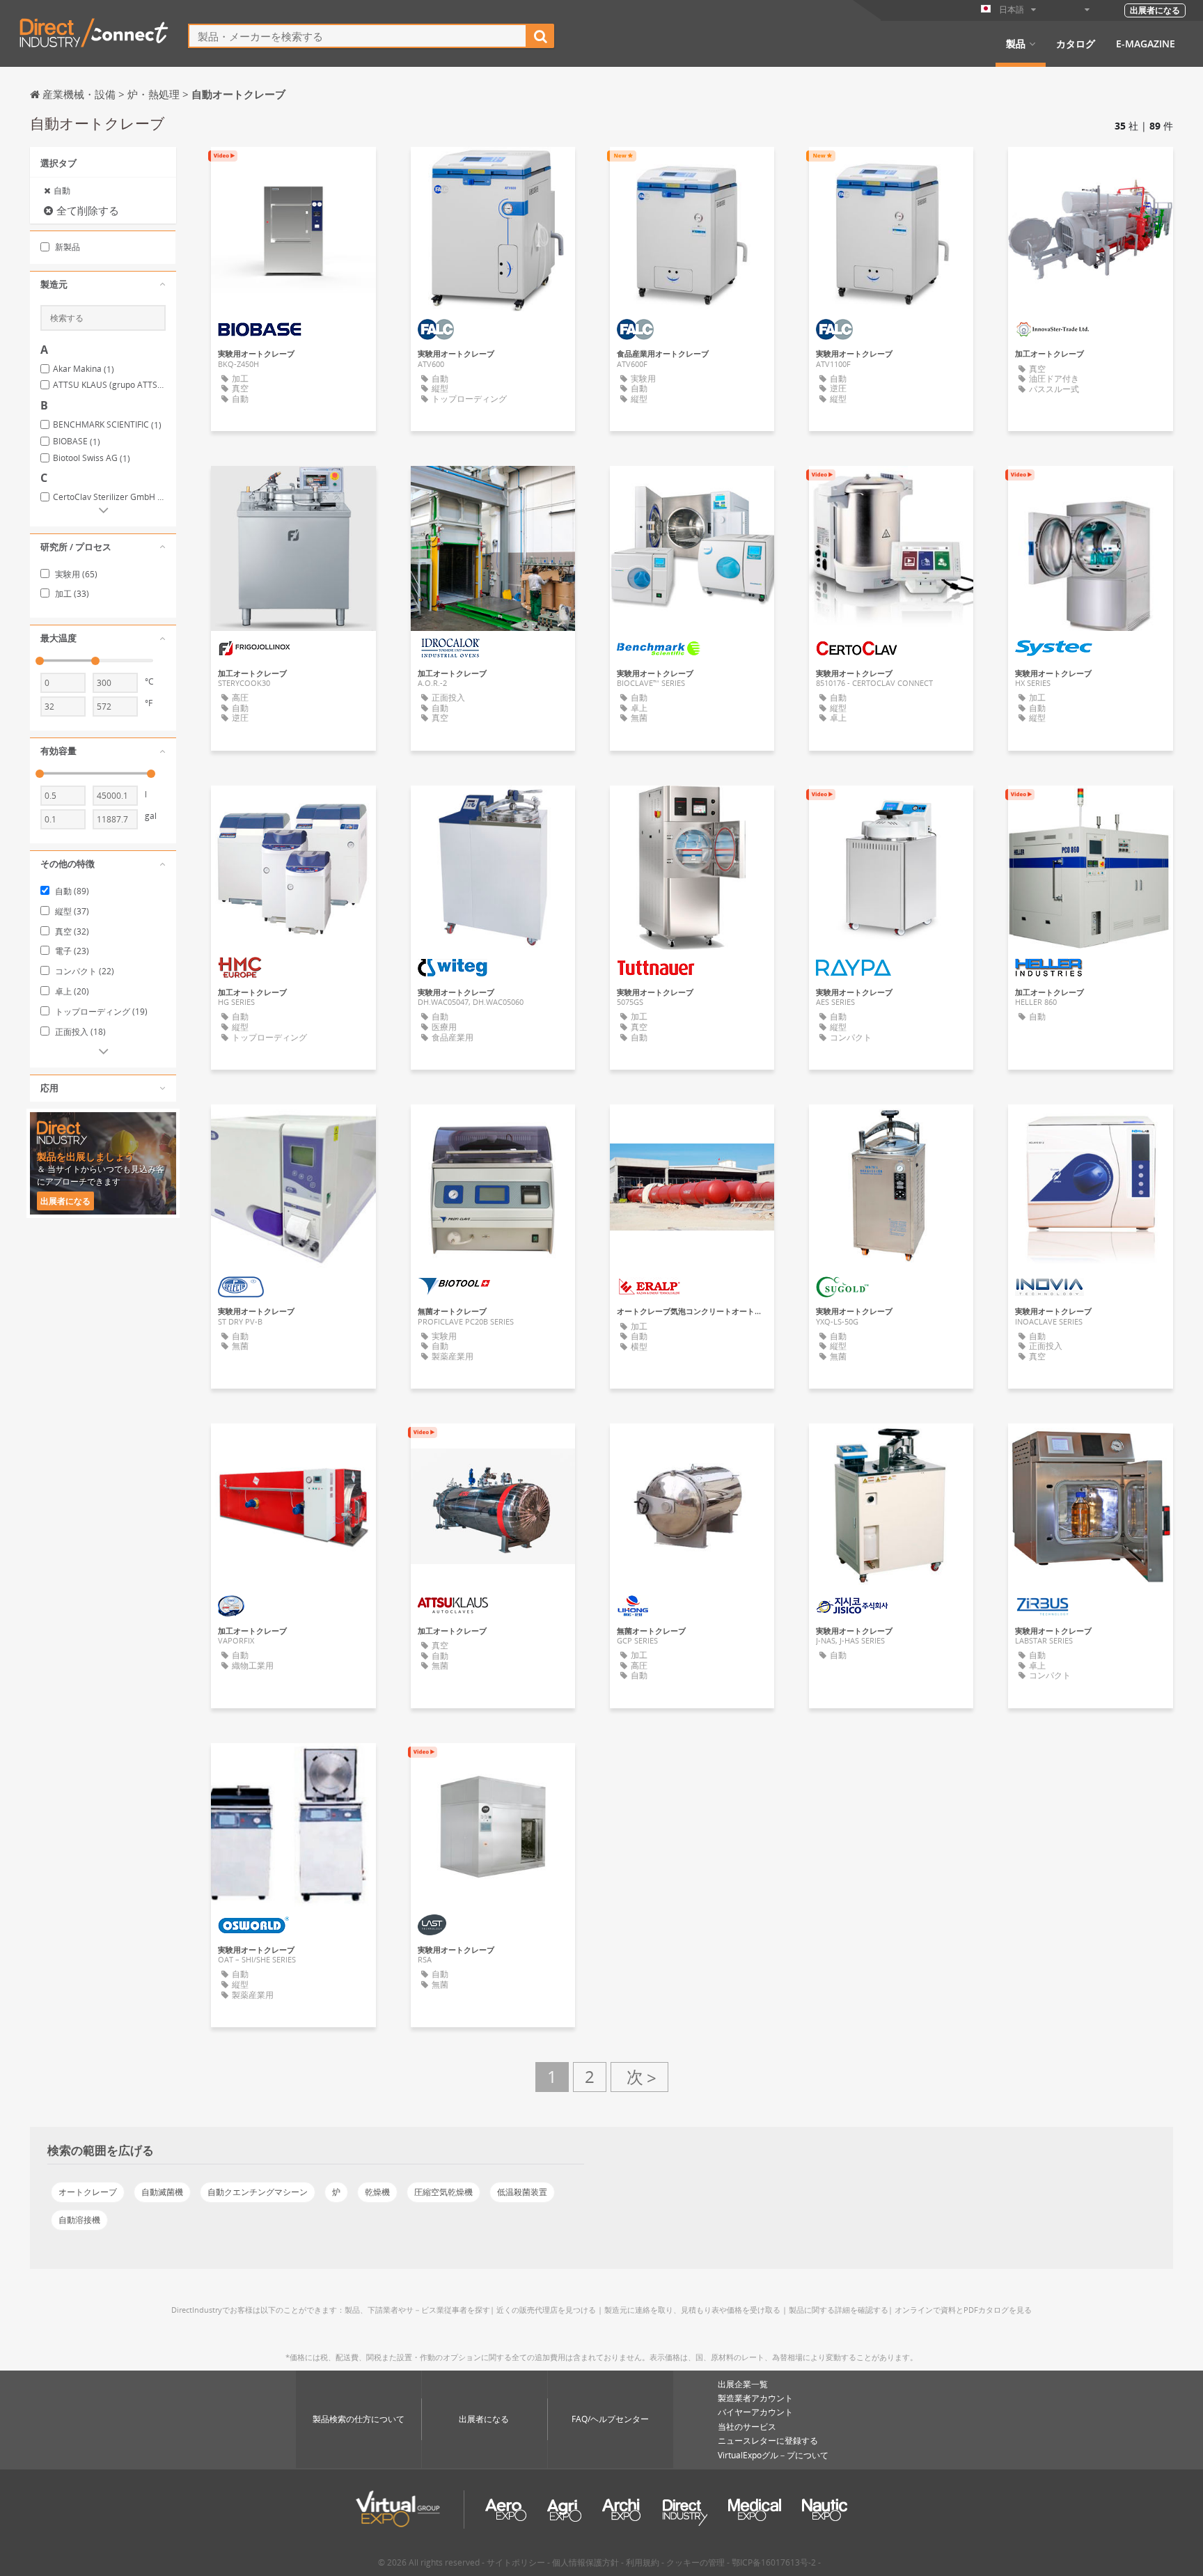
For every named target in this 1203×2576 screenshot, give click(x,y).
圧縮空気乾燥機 (443, 2192)
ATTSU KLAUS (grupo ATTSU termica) (109, 385)
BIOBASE (77, 442)
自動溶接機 (79, 2220)
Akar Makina (84, 369)
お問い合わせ (293, 170)
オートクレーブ (88, 2192)
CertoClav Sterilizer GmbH (109, 497)
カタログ (1076, 44)
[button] (103, 285)
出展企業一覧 (743, 2384)
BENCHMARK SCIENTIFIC (107, 425)
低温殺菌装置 (522, 2192)
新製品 (66, 247)
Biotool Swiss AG (92, 458)
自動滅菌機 (162, 2192)
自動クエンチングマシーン (258, 2192)
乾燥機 (377, 2192)
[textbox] (357, 36)
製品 (1016, 44)
